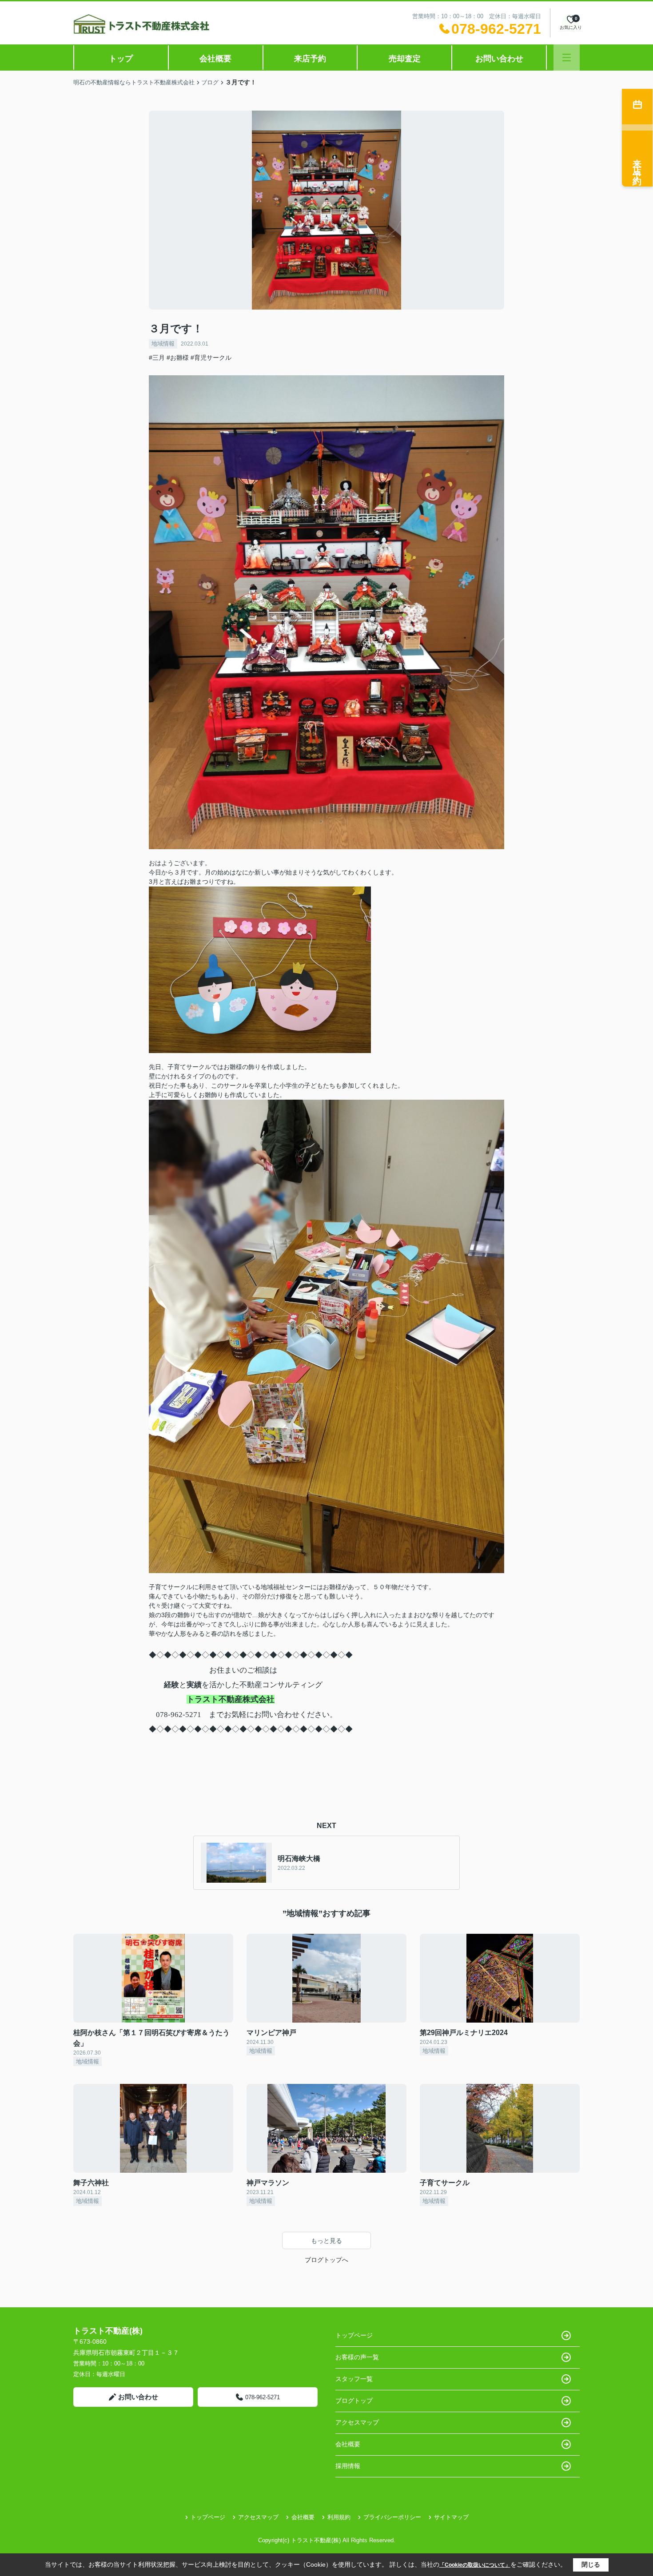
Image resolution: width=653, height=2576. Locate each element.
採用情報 (348, 2466)
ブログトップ (354, 2401)
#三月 (157, 358)
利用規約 (339, 2517)
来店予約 (310, 59)
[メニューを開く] (567, 58)
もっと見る (326, 2241)
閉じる (591, 2564)
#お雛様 (178, 358)
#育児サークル (211, 358)
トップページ (354, 2335)
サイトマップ (451, 2517)
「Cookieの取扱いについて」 (475, 2565)
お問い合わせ (499, 59)
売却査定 (405, 59)
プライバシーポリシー (392, 2517)
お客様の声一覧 (357, 2357)
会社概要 (215, 59)
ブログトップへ (326, 2260)
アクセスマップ (357, 2422)
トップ (121, 59)
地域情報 (163, 344)
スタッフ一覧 (354, 2379)
